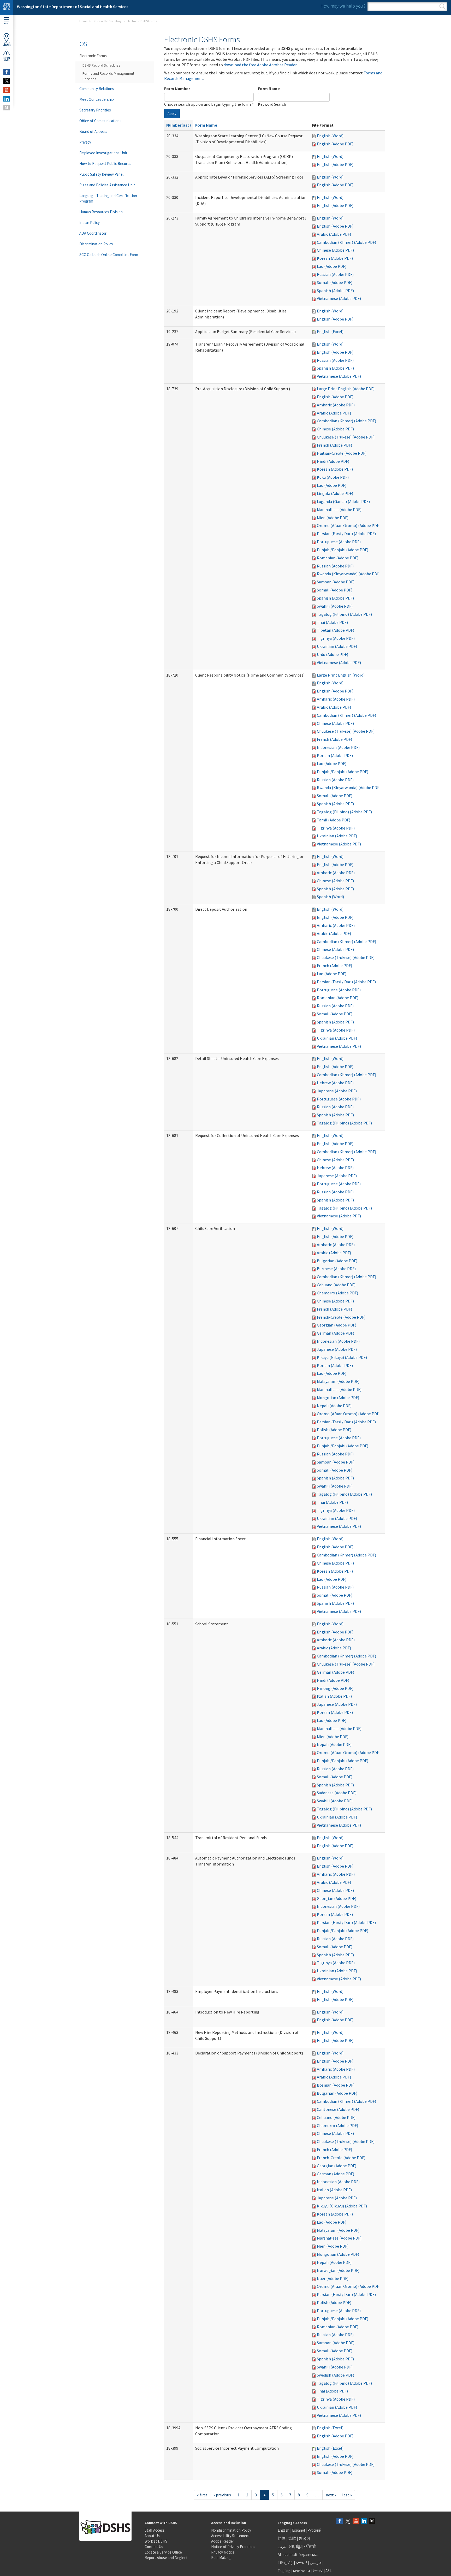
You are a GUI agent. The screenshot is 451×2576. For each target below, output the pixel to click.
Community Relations (97, 89)
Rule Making (221, 2558)
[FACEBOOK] (7, 72)
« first (202, 2495)
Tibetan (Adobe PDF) (336, 630)
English (284, 2530)
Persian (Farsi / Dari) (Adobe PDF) (346, 534)
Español (298, 2530)
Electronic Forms (93, 56)
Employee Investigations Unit (103, 153)
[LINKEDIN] (7, 99)
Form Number (177, 88)
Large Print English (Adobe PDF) (346, 389)
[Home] (7, 7)
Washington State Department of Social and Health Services (73, 7)
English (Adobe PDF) (335, 144)
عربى (282, 2546)
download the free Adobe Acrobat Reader (260, 65)
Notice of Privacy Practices (233, 2547)
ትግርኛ (318, 2571)
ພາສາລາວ (301, 2571)
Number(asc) (179, 125)
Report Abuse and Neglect (166, 2558)
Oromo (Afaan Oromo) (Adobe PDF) (349, 525)
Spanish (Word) (330, 897)
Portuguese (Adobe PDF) (339, 542)
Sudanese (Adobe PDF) (337, 1793)
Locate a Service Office (163, 2552)
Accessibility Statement (230, 2536)
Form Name (269, 88)
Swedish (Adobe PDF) (336, 2375)
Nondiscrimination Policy (231, 2530)
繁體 (292, 2538)
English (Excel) (330, 331)
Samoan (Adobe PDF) (336, 582)
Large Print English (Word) (341, 675)
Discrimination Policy (96, 244)
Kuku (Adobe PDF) (333, 477)
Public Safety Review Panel (101, 174)
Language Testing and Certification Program (108, 198)
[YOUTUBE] (7, 90)
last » (347, 2495)
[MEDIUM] (7, 108)
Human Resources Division (101, 212)
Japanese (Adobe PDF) (337, 1091)
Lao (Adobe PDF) (332, 266)
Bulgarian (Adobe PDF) (337, 1261)
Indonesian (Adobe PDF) (338, 747)
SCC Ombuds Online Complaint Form (109, 255)
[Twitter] (348, 2521)
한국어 (304, 2538)
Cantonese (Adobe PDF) (338, 2109)
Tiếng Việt (286, 2563)
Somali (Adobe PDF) (335, 282)
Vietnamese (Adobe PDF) (339, 298)
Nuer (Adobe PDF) (333, 2278)
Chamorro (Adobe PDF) (337, 1293)
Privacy (85, 142)
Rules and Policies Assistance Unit (107, 185)
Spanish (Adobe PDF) (335, 291)
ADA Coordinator (93, 233)
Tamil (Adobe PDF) (334, 820)
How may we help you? (343, 6)
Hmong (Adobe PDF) (335, 1688)
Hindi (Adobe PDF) (333, 461)
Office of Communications (100, 121)
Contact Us (154, 2547)
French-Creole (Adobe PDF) (341, 1317)
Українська (308, 2554)
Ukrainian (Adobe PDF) (337, 646)
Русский (314, 2530)
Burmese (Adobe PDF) (336, 1269)
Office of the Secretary (107, 21)
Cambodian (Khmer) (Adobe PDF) (346, 242)
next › (331, 2495)
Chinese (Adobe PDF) (335, 250)
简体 (282, 2538)
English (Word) (330, 136)
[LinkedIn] (364, 2521)
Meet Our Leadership (97, 99)
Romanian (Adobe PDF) (338, 558)
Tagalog (284, 2571)
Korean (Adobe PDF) (335, 258)
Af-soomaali (287, 2554)
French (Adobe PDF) (334, 445)
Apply (172, 114)
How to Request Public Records (105, 164)
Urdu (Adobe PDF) (333, 654)
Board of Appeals (93, 131)
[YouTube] (356, 2521)
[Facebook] (340, 2521)
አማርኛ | (302, 2563)
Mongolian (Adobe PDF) (338, 1397)
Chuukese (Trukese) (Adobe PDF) (346, 437)
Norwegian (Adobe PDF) (338, 2270)
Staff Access (155, 2530)
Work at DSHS (156, 2541)
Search (443, 7)
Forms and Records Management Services (108, 76)
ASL (329, 2571)
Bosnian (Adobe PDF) (336, 2085)
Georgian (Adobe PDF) (337, 1325)
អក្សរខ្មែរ (295, 2546)
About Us (152, 2536)
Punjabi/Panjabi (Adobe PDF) (343, 550)
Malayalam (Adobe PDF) (338, 1381)
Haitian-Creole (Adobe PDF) (342, 453)
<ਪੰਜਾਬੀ (310, 2546)
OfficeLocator (7, 44)
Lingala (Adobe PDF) (335, 493)
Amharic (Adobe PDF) (336, 405)
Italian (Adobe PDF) (334, 1696)
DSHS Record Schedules (101, 65)
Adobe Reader (223, 2541)
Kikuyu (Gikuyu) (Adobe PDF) (342, 1357)
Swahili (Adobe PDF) (335, 606)
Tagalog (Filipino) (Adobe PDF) (344, 614)
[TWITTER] (7, 81)
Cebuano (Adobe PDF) (336, 1285)
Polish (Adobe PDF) (334, 1430)
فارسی (315, 2563)
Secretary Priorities (95, 110)
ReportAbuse (7, 59)
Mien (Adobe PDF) (333, 518)
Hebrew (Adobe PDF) (335, 1083)
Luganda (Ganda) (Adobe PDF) (343, 501)
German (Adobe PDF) (336, 1333)
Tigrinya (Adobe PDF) (336, 638)
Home (83, 21)
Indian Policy (90, 223)
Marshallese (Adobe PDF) (339, 510)
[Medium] (372, 2521)
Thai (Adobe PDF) (332, 622)
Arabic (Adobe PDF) (334, 234)
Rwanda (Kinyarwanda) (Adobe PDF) (349, 574)
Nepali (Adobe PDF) (334, 1406)
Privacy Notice (223, 2552)
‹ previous (222, 2495)
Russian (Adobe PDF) (335, 274)
